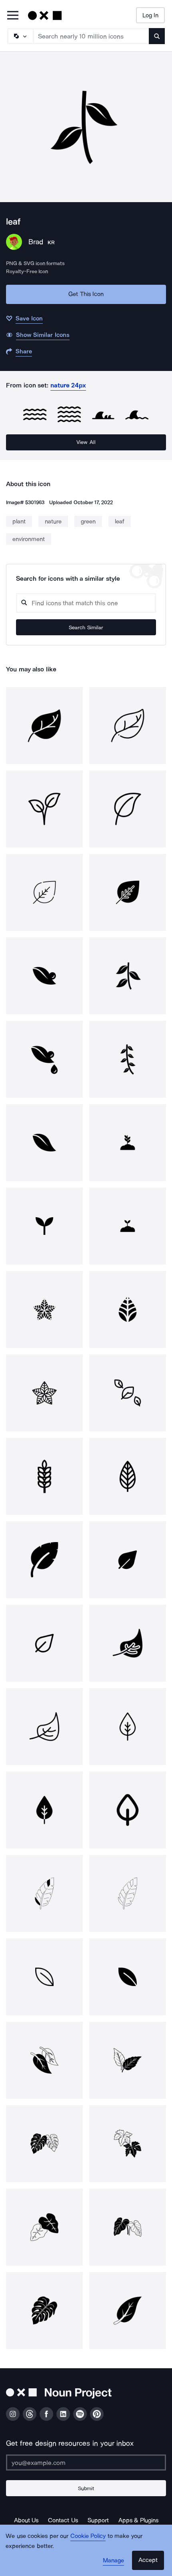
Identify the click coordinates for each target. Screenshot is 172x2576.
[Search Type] (20, 36)
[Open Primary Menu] (13, 16)
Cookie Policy (88, 2536)
